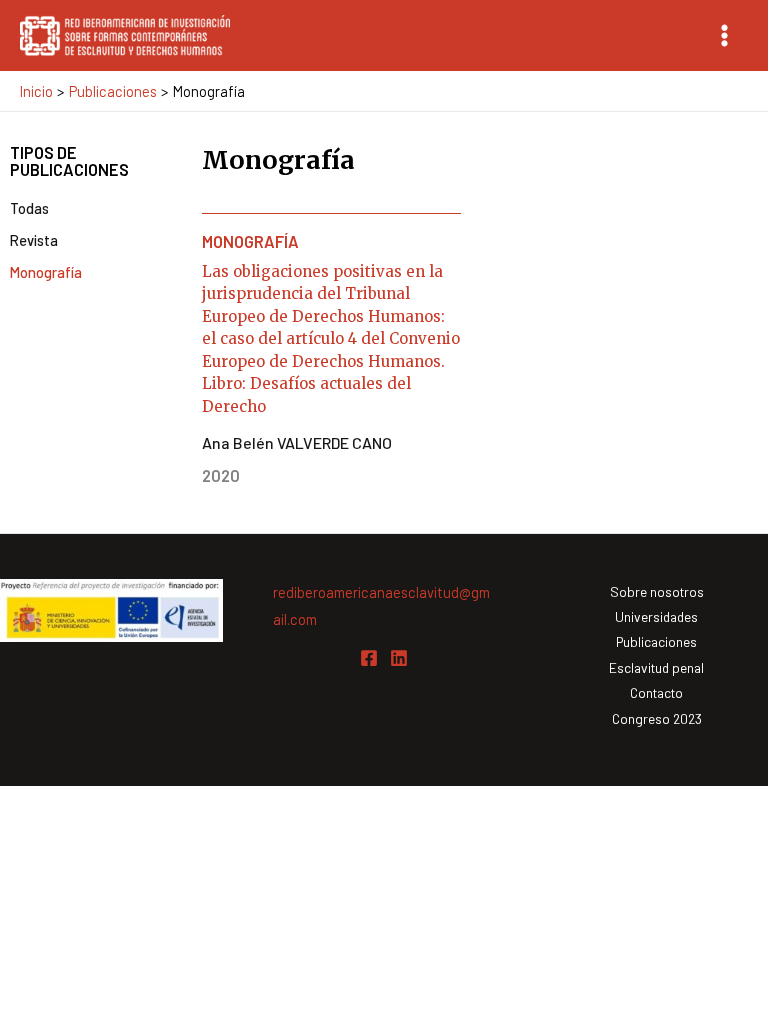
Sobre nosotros (657, 591)
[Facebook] (369, 658)
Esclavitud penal (656, 667)
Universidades (656, 616)
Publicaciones (656, 641)
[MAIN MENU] (724, 35)
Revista (34, 240)
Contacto (656, 692)
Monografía (46, 272)
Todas (29, 208)
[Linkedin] (399, 658)
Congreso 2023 (657, 718)
